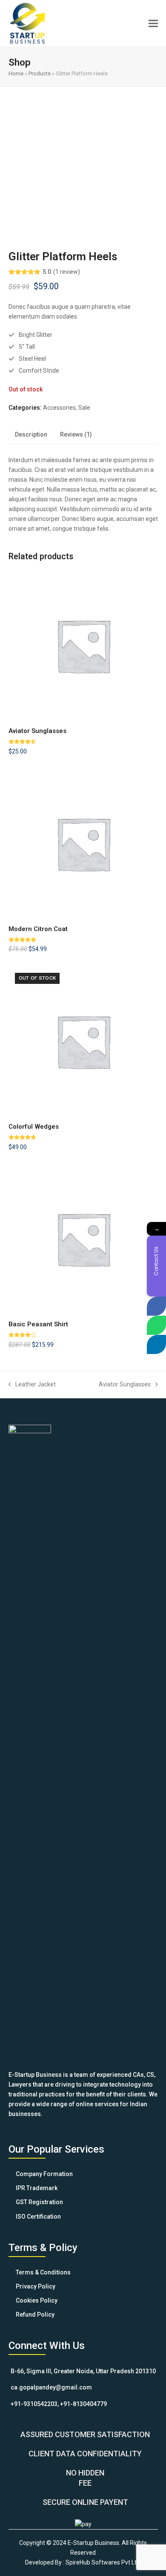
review (67, 272)
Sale (84, 408)
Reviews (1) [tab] (76, 434)
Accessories (59, 408)
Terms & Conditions (43, 2272)
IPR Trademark (37, 2188)
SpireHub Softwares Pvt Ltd (103, 2562)
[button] (153, 23)
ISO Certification (38, 2217)
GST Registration (39, 2202)
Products (40, 73)
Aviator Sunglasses (125, 1385)
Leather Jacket (32, 1385)
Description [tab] (31, 434)
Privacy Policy (36, 2286)
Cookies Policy (37, 2300)
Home (16, 73)
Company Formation (44, 2174)
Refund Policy (35, 2314)
